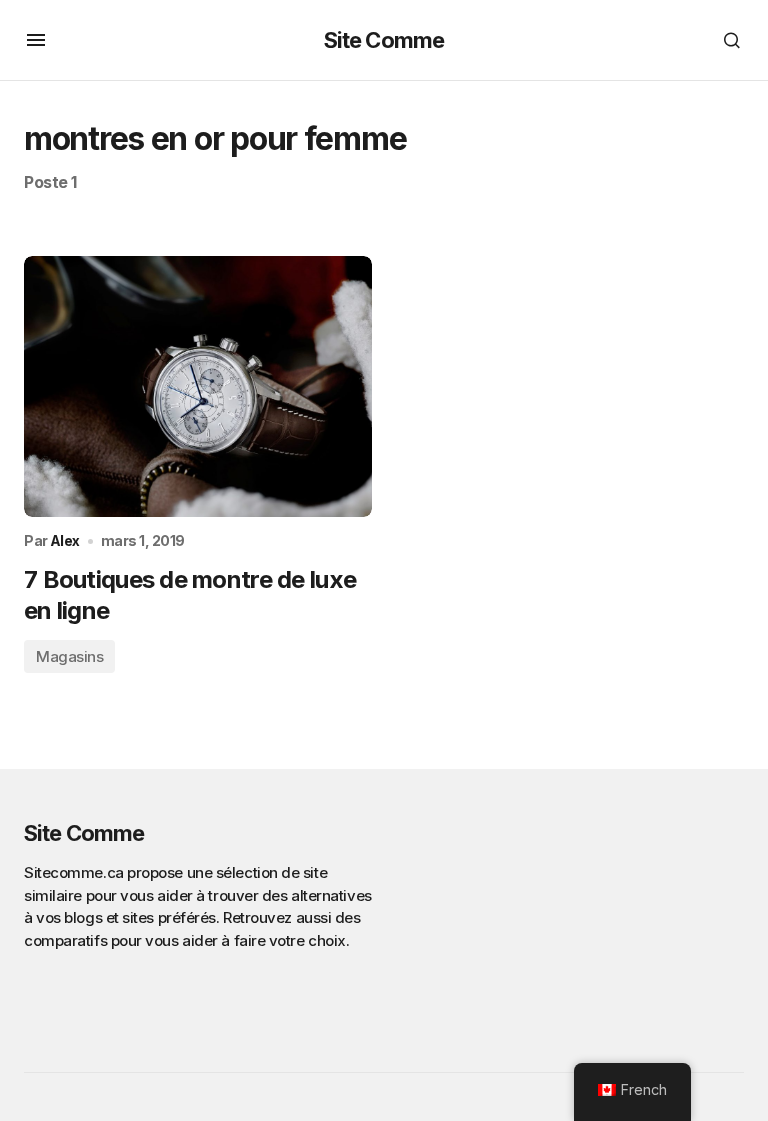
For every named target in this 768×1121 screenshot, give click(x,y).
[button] (36, 40)
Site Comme (384, 40)
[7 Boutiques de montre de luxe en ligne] (198, 386)
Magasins (69, 656)
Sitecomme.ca (74, 872)
